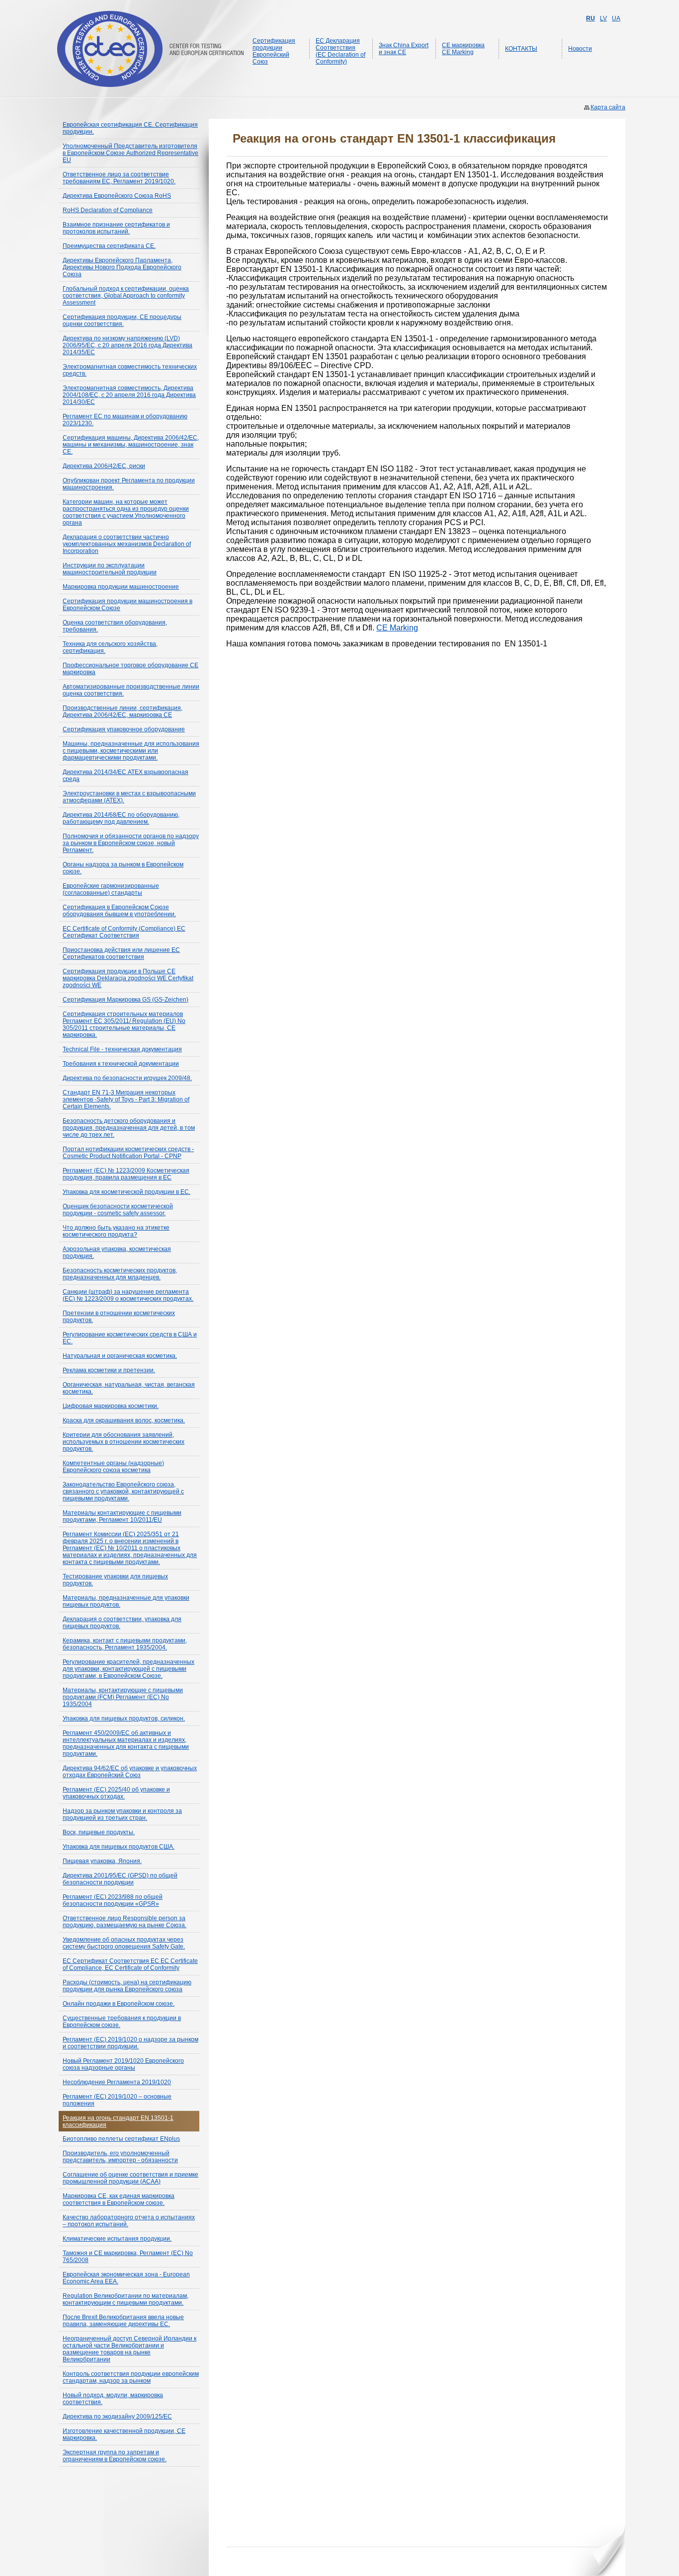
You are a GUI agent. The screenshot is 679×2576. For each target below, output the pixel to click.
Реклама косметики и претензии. (109, 1370)
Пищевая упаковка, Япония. (102, 1861)
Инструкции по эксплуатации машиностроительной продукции (110, 569)
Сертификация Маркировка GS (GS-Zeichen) (126, 1000)
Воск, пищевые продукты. (99, 1832)
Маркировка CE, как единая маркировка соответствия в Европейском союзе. (119, 2199)
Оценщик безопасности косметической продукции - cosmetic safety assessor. (118, 1210)
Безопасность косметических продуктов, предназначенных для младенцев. (120, 1274)
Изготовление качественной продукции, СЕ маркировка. (124, 2434)
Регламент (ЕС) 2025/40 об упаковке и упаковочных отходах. (116, 1793)
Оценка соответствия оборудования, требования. (115, 626)
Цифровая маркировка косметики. (111, 1406)
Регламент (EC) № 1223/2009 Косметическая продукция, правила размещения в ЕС (126, 1174)
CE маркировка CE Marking (463, 49)
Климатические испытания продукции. (117, 2239)
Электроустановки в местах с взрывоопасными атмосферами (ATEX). (129, 797)
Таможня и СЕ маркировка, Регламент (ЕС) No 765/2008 (128, 2257)
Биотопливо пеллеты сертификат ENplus (121, 2139)
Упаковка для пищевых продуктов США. (119, 1847)
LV (603, 18)
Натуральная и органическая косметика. (120, 1356)
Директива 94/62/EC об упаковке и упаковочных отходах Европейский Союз (130, 1772)
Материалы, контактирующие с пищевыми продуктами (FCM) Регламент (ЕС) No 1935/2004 (123, 1697)
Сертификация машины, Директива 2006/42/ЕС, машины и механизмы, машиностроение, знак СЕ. (131, 445)
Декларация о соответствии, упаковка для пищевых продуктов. (122, 1623)
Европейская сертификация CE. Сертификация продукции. (130, 128)
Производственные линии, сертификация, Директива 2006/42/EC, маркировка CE (123, 711)
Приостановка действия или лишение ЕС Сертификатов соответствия (121, 953)
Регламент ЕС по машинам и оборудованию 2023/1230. (125, 420)
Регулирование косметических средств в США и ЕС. (130, 1338)
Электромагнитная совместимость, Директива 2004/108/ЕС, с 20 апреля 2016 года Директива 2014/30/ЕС (129, 395)
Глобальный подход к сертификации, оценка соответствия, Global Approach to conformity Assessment (126, 296)
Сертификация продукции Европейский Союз (274, 51)
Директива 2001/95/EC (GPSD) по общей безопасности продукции (120, 1879)
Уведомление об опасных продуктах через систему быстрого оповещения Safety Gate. (124, 1943)
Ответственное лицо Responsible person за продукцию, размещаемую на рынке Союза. (125, 1922)
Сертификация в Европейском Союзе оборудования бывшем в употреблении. (119, 911)
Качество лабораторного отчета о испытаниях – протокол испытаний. (129, 2221)
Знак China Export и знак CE (404, 49)
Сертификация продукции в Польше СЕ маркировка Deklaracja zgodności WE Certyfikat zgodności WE (128, 978)
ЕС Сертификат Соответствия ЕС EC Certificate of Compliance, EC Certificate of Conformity (130, 1964)
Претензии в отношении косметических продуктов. (119, 1317)
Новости (580, 49)
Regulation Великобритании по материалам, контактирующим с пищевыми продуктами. (126, 2299)
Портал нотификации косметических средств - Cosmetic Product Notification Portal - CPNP (128, 1153)
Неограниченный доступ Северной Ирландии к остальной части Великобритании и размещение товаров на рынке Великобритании (129, 2349)
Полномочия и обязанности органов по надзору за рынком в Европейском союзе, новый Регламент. (131, 843)
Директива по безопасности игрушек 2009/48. (127, 1078)
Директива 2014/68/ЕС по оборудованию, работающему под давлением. (121, 818)
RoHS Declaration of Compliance (108, 210)
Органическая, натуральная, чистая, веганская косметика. (129, 1388)
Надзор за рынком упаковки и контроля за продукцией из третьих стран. (122, 1814)
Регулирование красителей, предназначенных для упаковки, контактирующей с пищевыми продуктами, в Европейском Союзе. (128, 1669)
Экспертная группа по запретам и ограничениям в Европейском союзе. (115, 2456)
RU (591, 18)
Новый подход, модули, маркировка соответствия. (113, 2399)
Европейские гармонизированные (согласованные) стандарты (111, 889)
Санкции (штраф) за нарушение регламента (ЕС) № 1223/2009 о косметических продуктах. (128, 1295)
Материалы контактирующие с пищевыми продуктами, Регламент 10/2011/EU (122, 1516)
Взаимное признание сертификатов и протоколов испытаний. (116, 228)
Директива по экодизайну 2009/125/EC (117, 2417)
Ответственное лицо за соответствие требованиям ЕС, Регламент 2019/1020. (119, 178)
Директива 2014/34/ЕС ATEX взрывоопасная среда (126, 776)
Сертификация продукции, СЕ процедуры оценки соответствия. (122, 320)
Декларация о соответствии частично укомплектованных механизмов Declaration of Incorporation (127, 544)
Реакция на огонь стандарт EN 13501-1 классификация (118, 2121)
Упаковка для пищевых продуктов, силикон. (124, 1718)
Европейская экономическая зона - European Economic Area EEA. (126, 2278)
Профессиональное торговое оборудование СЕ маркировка (130, 669)
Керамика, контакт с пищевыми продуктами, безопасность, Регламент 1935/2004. (125, 1644)
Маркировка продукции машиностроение (121, 587)
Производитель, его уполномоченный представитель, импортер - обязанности (120, 2157)
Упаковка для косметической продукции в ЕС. (127, 1192)
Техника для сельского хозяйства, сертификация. (110, 647)
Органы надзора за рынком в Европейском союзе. (123, 868)
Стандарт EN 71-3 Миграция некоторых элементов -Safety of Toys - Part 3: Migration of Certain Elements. (126, 1099)
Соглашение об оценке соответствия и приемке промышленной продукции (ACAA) (130, 2178)
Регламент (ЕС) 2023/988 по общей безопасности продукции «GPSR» (113, 1900)
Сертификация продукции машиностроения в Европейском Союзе (127, 605)
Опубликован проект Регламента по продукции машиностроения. (129, 484)
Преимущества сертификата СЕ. (109, 246)
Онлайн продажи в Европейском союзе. (119, 2004)
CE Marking (397, 628)
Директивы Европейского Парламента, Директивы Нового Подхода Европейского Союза (122, 267)
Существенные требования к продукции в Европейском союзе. (122, 2022)
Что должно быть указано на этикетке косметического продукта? (116, 1231)
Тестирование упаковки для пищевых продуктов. (115, 1580)
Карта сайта (608, 107)
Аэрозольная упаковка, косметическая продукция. (117, 1252)
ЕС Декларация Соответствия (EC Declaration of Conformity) (340, 51)
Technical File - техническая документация (122, 1049)
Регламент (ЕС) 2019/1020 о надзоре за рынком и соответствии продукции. (130, 2043)
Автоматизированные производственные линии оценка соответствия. (131, 690)
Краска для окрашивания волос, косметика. (124, 1420)
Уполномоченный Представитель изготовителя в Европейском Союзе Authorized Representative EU (130, 153)
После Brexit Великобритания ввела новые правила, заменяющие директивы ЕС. (123, 2321)
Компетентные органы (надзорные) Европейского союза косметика (113, 1467)
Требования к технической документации (121, 1064)
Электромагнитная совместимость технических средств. (130, 370)
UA (616, 18)
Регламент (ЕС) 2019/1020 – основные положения (117, 2100)
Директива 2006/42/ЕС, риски (104, 466)
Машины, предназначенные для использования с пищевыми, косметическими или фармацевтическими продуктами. (131, 751)
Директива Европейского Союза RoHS (117, 196)
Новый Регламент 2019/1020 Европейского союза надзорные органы (123, 2064)
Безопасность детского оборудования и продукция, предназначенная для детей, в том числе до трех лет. (129, 1128)
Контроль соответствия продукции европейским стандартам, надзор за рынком (131, 2377)
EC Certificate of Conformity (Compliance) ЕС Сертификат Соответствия (124, 932)
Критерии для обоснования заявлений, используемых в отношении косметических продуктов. (124, 1442)
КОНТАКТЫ (521, 49)
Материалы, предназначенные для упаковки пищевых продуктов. (126, 1601)
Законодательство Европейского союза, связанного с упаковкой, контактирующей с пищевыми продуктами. (123, 1491)
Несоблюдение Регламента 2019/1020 (117, 2082)
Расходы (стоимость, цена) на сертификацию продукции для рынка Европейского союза (127, 1986)
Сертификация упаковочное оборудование (124, 729)
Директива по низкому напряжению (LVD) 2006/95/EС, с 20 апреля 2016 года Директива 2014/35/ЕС (127, 345)
